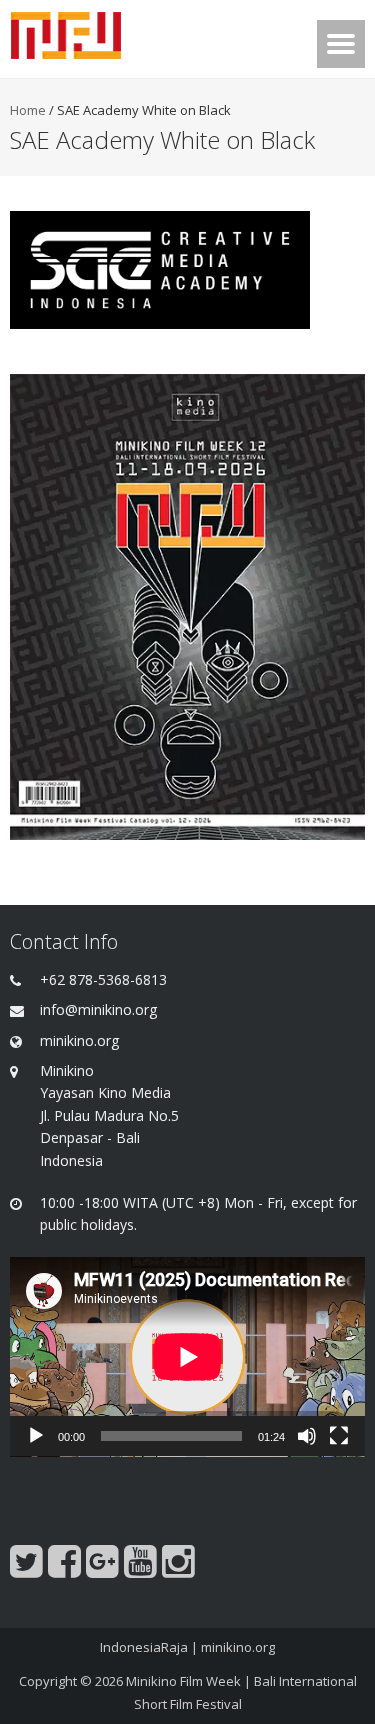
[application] (187, 1357)
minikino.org (238, 1647)
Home (28, 110)
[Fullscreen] (339, 1436)
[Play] (36, 1436)
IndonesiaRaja (144, 1647)
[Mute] (307, 1436)
